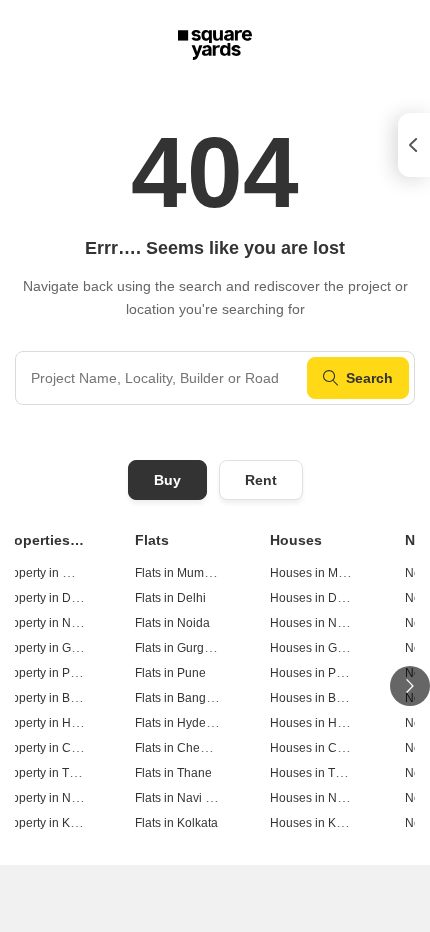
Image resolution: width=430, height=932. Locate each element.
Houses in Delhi (313, 598)
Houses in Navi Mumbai (335, 798)
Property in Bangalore (59, 698)
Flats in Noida (172, 623)
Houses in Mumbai (321, 573)
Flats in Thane (173, 773)
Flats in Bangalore (184, 698)
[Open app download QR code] (414, 145)
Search (369, 378)
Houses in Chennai (322, 748)
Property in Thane (48, 773)
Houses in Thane (316, 773)
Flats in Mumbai (178, 573)
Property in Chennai (54, 748)
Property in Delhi (45, 598)
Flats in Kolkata (176, 823)
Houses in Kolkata (319, 823)
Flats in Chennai (179, 748)
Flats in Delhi (170, 598)
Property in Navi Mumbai (67, 798)
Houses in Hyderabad (329, 723)
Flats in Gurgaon (180, 648)
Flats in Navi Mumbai (192, 798)
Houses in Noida (315, 623)
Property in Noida (47, 623)
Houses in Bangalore (327, 698)
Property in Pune (45, 673)
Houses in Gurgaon (323, 648)
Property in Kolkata (51, 823)
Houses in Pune (313, 673)
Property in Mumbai (53, 573)
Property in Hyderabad (61, 723)
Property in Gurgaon (55, 648)
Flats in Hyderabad (186, 723)
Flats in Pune (170, 673)
